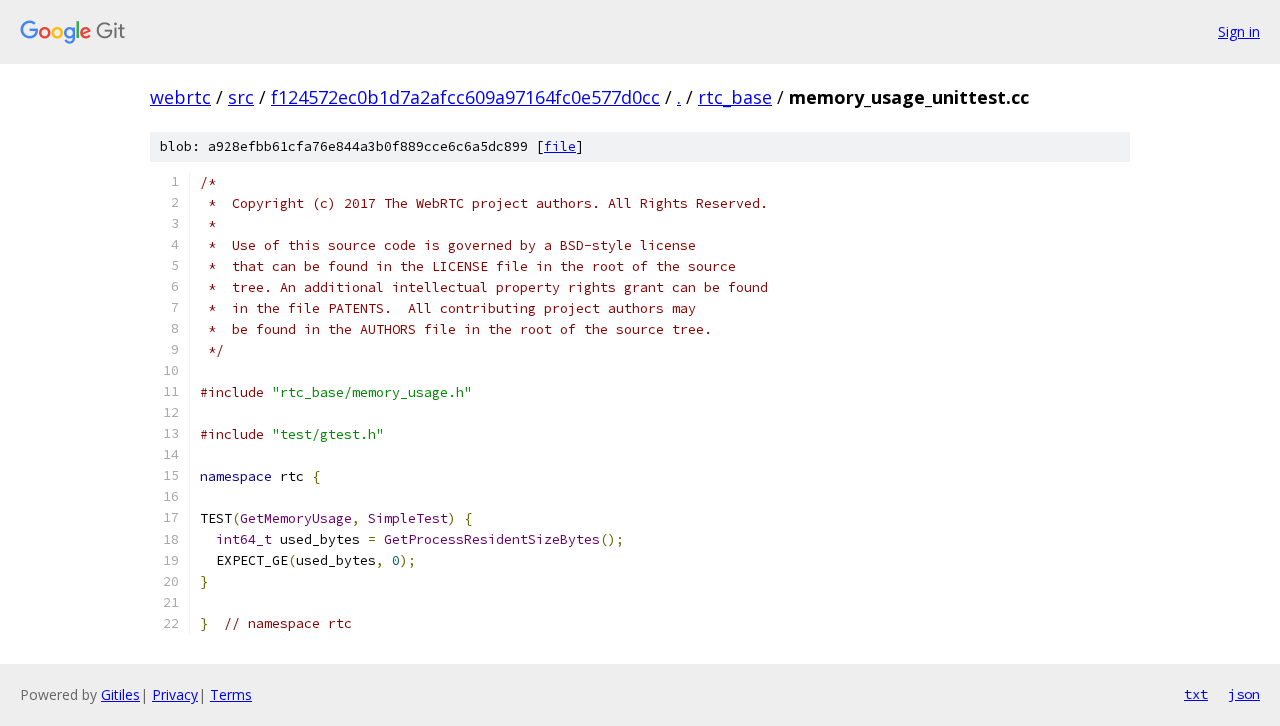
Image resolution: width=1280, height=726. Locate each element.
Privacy (175, 694)
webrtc (180, 97)
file (560, 146)
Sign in (1239, 31)
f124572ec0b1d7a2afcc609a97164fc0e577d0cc (465, 97)
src (241, 97)
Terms (231, 694)
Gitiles (120, 694)
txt (1196, 694)
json (1244, 694)
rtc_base (735, 97)
